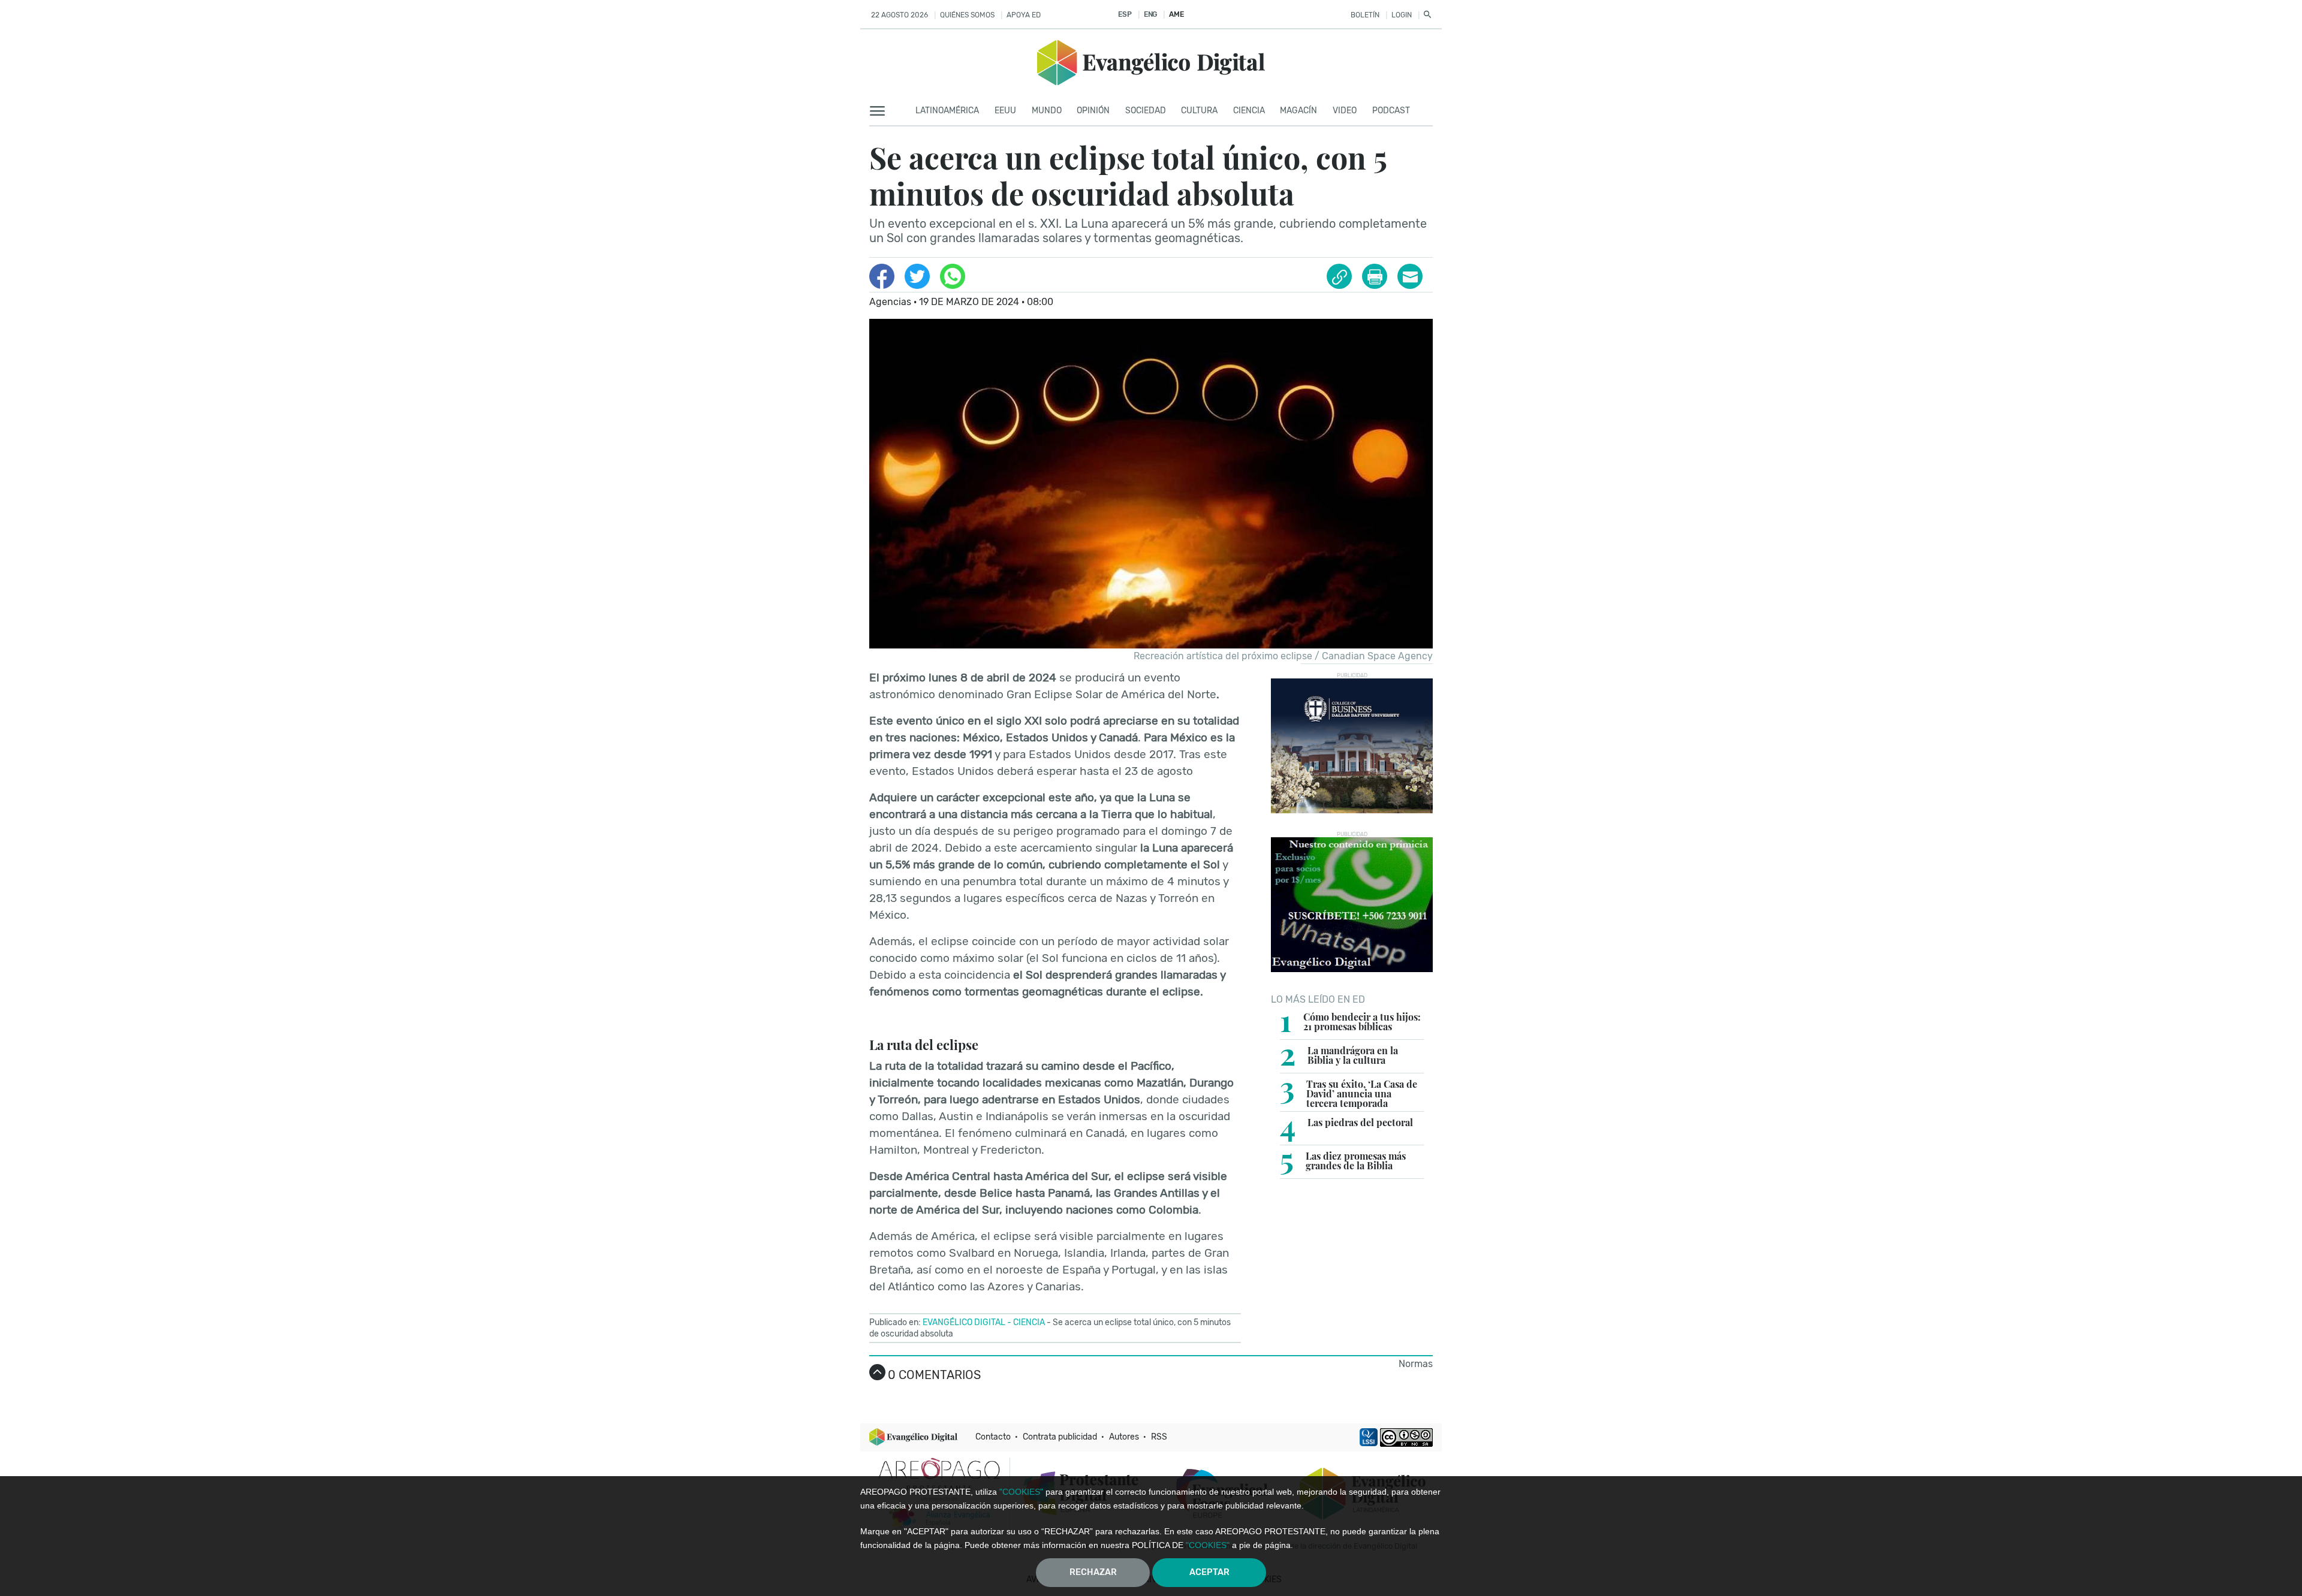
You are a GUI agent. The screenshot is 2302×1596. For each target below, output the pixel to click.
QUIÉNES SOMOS (967, 15)
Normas (1416, 1364)
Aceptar (1209, 1572)
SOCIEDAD (1146, 111)
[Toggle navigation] (881, 111)
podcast (1391, 111)
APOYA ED (1024, 15)
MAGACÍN (1298, 111)
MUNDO (1047, 111)
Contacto (993, 1437)
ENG (1150, 14)
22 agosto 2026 (900, 15)
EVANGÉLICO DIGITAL (964, 1322)
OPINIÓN (1093, 111)
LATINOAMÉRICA (947, 111)
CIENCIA (1249, 111)
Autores (1124, 1437)
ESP (1125, 14)
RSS (1159, 1437)
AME (1176, 14)
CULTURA (1199, 111)
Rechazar (1093, 1572)
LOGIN (1402, 15)
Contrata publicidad (1060, 1437)
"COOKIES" (1021, 1492)
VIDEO (1345, 111)
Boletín (1365, 15)
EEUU (1005, 111)
